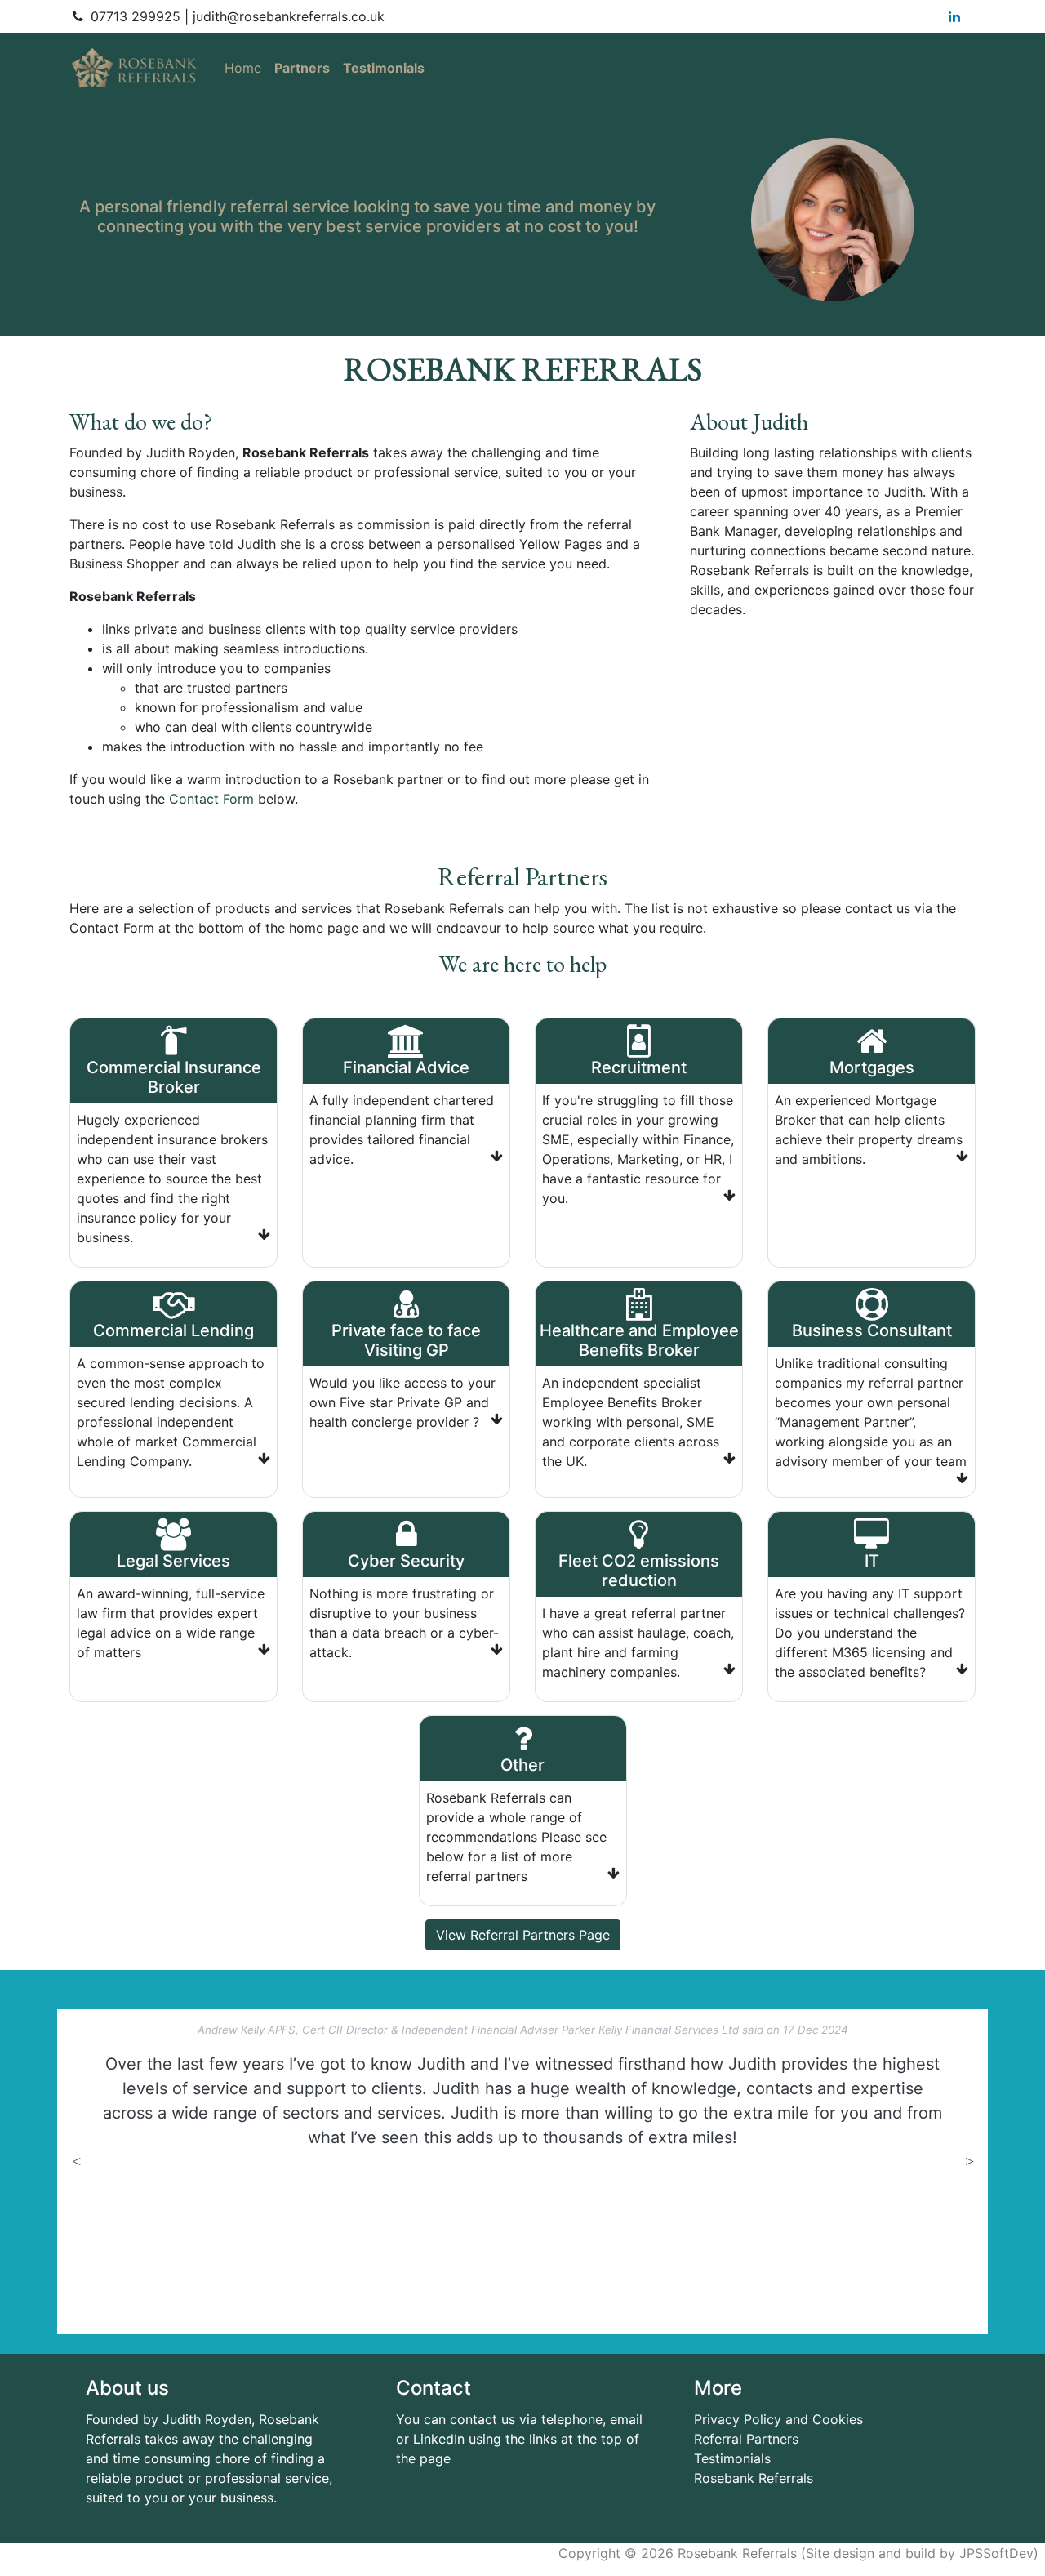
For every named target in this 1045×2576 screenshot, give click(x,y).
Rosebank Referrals (754, 2478)
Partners (302, 68)
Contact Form (211, 799)
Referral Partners (746, 2439)
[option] (522, 2086)
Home (246, 67)
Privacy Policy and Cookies (778, 2419)
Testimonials (384, 68)
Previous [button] (76, 2159)
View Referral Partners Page (523, 1935)
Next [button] (969, 2159)
